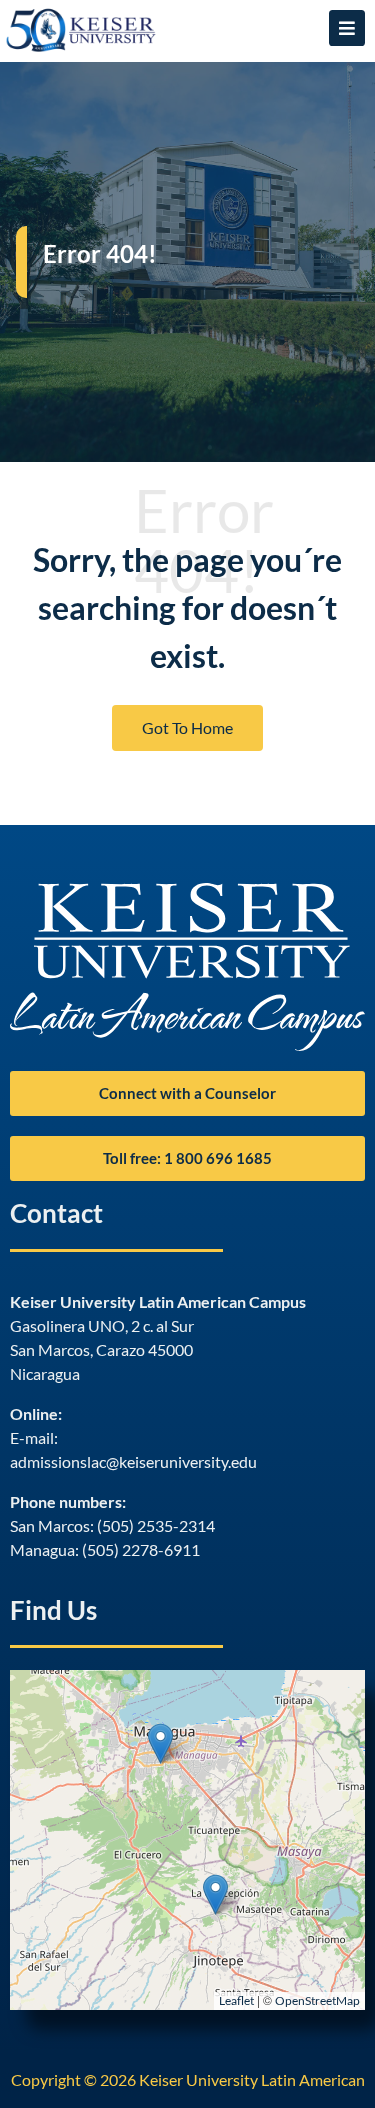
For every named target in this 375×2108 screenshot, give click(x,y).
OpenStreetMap (317, 2000)
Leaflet (236, 2000)
